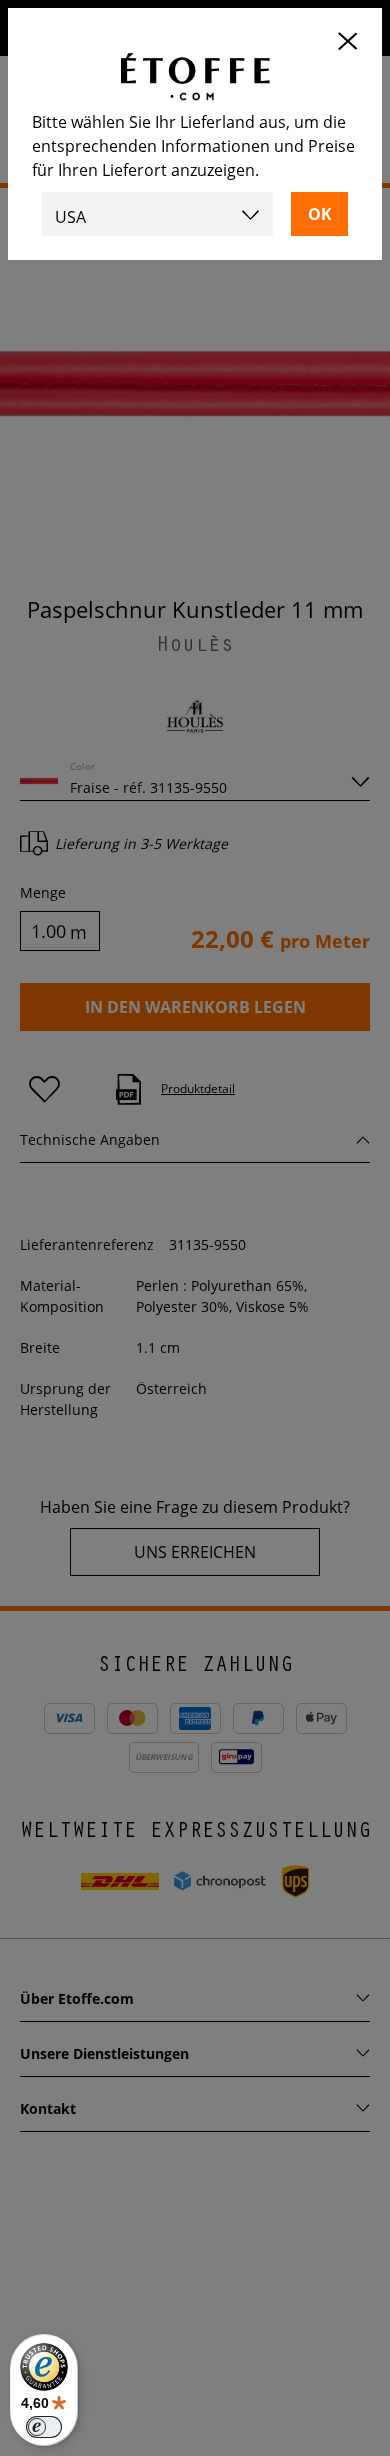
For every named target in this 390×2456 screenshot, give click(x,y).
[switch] (44, 2427)
